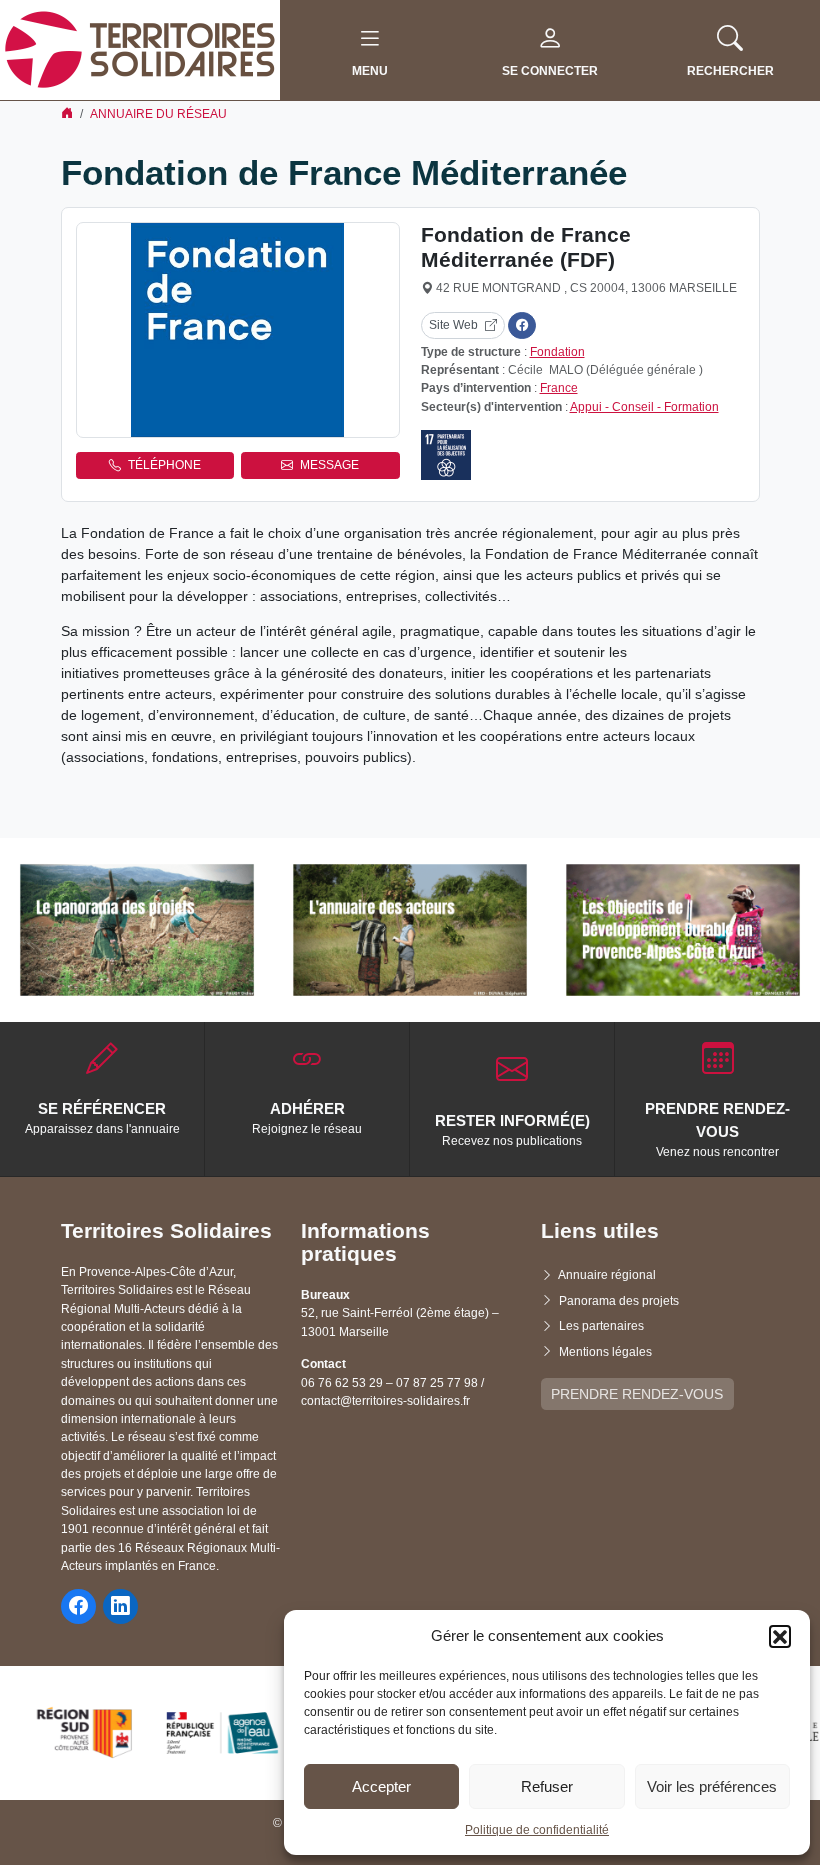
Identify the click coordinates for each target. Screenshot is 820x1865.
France (559, 388)
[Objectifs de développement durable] (683, 930)
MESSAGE (329, 465)
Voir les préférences (712, 1786)
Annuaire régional (607, 1275)
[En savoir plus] (137, 930)
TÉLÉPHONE (164, 465)
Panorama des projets (619, 1301)
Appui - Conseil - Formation (644, 407)
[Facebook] (522, 325)
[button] (780, 1636)
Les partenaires (601, 1326)
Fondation (557, 352)
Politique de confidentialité (537, 1830)
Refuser (547, 1786)
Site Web (453, 325)
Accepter (381, 1786)
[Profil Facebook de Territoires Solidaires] (78, 1606)
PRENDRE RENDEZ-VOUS (637, 1394)
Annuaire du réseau (158, 114)
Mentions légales (605, 1352)
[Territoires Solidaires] (140, 49)
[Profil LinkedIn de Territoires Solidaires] (120, 1606)
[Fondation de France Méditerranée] (238, 330)
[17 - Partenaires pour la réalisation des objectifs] (446, 455)
